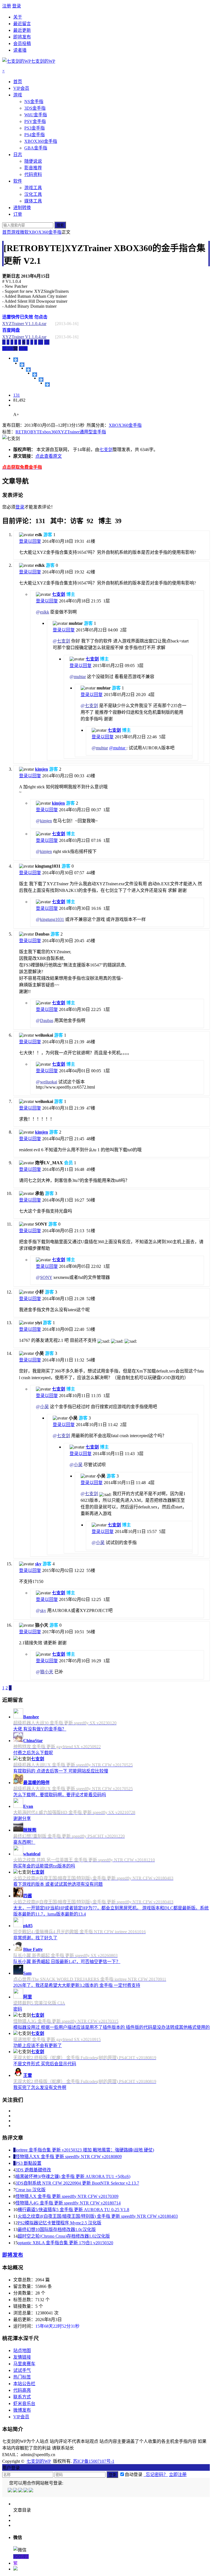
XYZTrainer (69, 432)
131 (17, 395)
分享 (23, 348)
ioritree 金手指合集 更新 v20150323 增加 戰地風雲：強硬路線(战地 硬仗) (85, 2150)
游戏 (15, 232)
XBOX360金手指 (45, 232)
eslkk (45, 612)
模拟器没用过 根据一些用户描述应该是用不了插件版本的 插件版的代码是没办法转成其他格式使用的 (112, 2027)
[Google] (26, 2491)
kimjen (42, 769)
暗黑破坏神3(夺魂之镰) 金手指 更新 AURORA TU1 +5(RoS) (73, 2176)
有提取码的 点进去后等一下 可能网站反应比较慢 (61, 1771)
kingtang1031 (52, 919)
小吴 (44, 1407)
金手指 (99, 432)
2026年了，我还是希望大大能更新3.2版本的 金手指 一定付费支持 (77, 1985)
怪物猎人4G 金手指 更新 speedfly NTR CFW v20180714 (68, 2203)
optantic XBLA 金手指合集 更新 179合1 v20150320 (65, 2243)
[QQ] (10, 2491)
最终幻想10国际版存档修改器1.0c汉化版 (57, 2229)
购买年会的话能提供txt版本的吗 (44, 1866)
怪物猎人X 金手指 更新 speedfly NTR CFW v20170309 (67, 2196)
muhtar (80, 677)
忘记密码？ (156, 2474)
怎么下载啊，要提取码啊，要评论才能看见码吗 (60, 1795)
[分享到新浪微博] (28, 370)
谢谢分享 (22, 1818)
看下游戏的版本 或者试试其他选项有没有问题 (58, 1884)
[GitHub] (31, 2491)
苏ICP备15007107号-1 (94, 2461)
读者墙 (20, 50)
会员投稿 (22, 44)
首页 (7, 232)
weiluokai (49, 1082)
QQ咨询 (21, 2557)
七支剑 (106, 450)
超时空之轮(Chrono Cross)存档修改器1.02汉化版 (64, 2236)
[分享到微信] (47, 384)
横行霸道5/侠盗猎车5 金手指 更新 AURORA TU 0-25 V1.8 (73, 2210)
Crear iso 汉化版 (31, 2190)
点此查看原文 (49, 456)
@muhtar (118, 748)
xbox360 (50, 432)
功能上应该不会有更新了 (38, 2046)
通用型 (86, 432)
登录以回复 (30, 541)
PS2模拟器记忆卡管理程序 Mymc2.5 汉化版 (59, 2223)
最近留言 (22, 24)
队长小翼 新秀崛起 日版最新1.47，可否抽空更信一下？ (67, 1962)
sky (38, 1564)
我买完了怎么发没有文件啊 (40, 2088)
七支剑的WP (39, 2461)
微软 (24, 232)
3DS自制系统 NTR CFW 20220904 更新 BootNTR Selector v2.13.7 (77, 2183)
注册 (7, 6)
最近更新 (22, 30)
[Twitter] (21, 2491)
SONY (46, 1277)
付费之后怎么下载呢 (33, 1753)
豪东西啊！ (24, 1842)
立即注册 (178, 2474)
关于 (18, 17)
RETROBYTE (29, 432)
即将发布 (22, 37)
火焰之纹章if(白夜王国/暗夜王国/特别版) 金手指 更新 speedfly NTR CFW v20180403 (98, 2216)
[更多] (16, 360)
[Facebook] (16, 2491)
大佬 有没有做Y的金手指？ (40, 1729)
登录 (17, 6)
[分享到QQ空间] (22, 365)
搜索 (60, 225)
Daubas (47, 1020)
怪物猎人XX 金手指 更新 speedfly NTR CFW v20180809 (69, 2157)
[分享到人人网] (41, 380)
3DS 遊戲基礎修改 (33, 2170)
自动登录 (134, 2474)
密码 (18, 2009)
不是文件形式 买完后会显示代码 (45, 2064)
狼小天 (47, 1672)
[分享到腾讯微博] (35, 375)
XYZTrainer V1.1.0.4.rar (24, 324)
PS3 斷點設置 (28, 2163)
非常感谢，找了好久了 (35, 1938)
